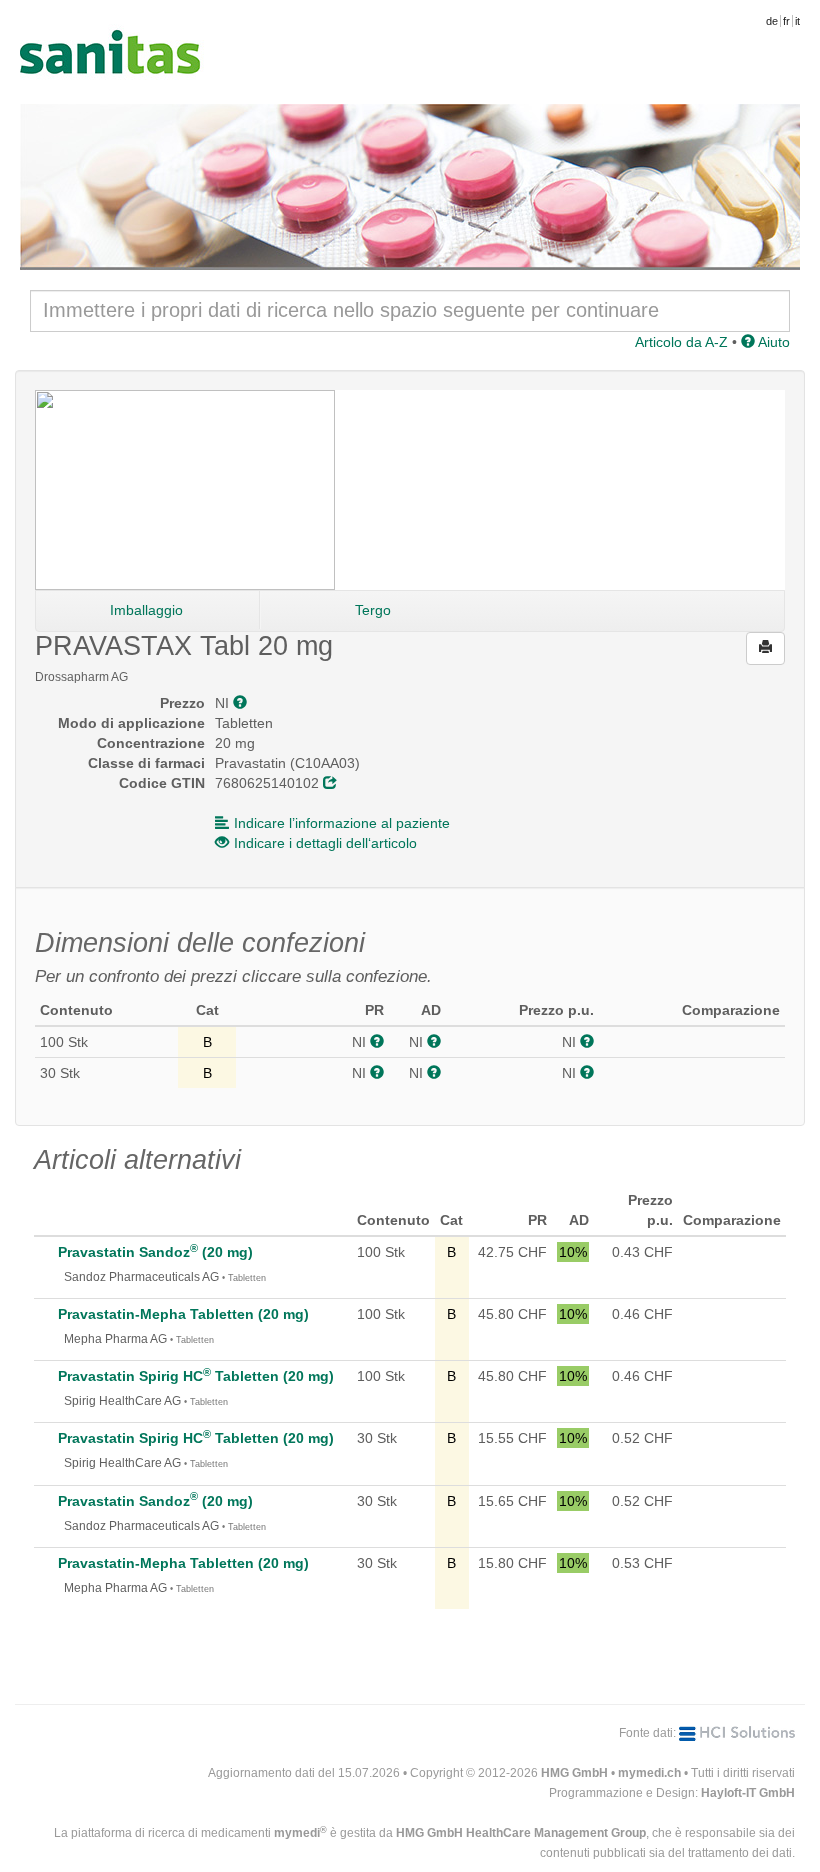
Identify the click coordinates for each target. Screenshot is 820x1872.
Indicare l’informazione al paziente (342, 823)
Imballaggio (146, 610)
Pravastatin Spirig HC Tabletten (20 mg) (196, 1376)
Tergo (373, 610)
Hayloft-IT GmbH (748, 1793)
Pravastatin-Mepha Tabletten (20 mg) (183, 1314)
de (772, 21)
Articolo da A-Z (681, 342)
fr (786, 21)
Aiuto (772, 342)
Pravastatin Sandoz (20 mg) (155, 1252)
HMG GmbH (574, 1773)
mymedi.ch (649, 1773)
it (797, 21)
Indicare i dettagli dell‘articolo (325, 843)
